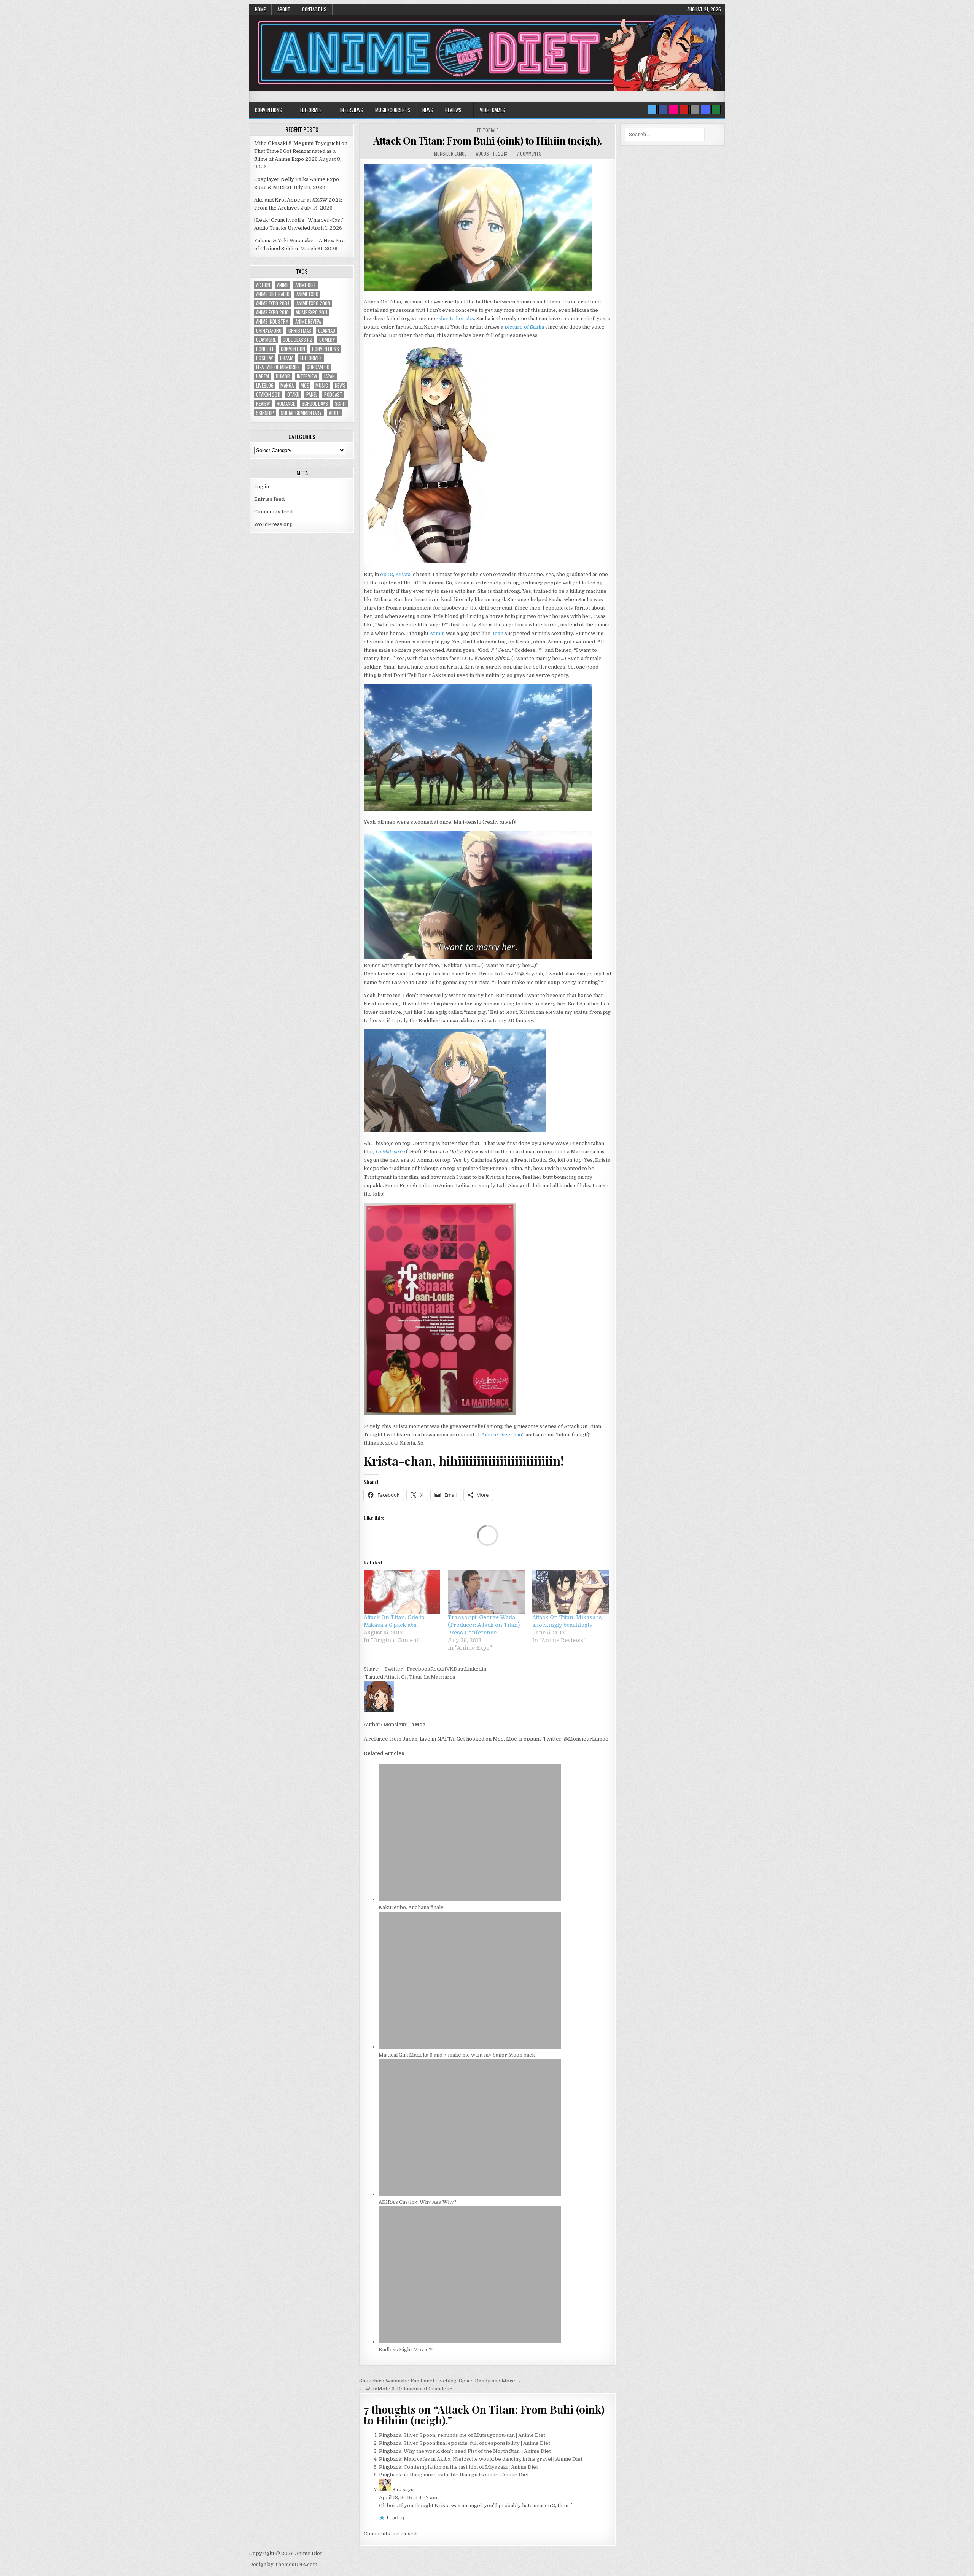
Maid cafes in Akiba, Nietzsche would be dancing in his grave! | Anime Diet (493, 2459)
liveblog (265, 385)
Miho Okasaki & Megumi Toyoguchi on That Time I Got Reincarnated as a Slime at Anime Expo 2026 (301, 151)
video (334, 413)
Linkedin (476, 1669)
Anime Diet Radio (273, 294)
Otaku (293, 395)
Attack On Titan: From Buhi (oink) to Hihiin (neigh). (488, 141)
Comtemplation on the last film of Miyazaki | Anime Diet (471, 2467)
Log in (262, 487)
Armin (437, 633)
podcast (333, 395)
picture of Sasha (524, 327)
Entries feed (269, 499)
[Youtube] (684, 110)
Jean (497, 633)
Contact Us (314, 9)
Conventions (268, 110)
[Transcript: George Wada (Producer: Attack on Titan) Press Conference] (486, 1592)
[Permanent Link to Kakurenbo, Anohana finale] (470, 1899)
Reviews (453, 110)
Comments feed (273, 512)
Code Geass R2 (298, 340)
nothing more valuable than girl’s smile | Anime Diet (466, 2475)
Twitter (394, 1669)
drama (287, 358)
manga (287, 385)
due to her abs (457, 318)
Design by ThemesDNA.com (283, 2564)
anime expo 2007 (273, 303)
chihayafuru (269, 331)
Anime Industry (272, 322)
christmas (300, 331)
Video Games (492, 110)
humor (283, 376)
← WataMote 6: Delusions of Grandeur (406, 2389)
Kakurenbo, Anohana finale (411, 1907)
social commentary (301, 413)
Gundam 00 (318, 367)
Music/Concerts (393, 110)
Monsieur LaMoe (450, 153)
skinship (265, 413)
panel (312, 395)
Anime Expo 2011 (311, 312)
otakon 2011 (268, 395)
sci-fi (340, 404)
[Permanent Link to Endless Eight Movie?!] (470, 2342)
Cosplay (265, 358)
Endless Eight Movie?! (406, 2350)
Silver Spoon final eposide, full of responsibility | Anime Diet (477, 2443)
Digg (459, 1669)
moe (305, 385)
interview (307, 376)
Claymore (266, 340)
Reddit (438, 1669)
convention (293, 349)
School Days (315, 404)
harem (263, 376)
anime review (308, 322)
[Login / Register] (716, 110)
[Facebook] (663, 110)
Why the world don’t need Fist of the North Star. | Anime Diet (477, 2451)
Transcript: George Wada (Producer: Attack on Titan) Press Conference (484, 1625)
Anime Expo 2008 (313, 303)
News (428, 110)
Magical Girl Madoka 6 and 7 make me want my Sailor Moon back (457, 2055)
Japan (329, 376)
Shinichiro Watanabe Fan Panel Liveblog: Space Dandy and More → (440, 2381)
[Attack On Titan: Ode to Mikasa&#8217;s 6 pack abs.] (402, 1592)
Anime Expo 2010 (272, 312)
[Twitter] (652, 110)
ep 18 (387, 574)
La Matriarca (439, 1677)
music (322, 385)
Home (260, 9)
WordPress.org (273, 524)
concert (265, 349)
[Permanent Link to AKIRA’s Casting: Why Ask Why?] (470, 2194)
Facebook (419, 1669)
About (284, 9)
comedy (327, 340)
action (263, 285)
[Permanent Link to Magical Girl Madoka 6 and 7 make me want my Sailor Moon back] (470, 2047)
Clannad (327, 331)
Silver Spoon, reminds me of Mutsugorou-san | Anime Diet (474, 2435)
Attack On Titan (403, 1677)
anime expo (307, 294)
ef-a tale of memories (278, 367)
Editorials (311, 110)
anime (283, 285)
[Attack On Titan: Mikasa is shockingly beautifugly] (571, 1592)
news (340, 385)
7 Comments (529, 153)
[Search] (695, 110)
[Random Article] (705, 110)
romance (286, 404)
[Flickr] (673, 110)
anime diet (306, 285)
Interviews (352, 110)
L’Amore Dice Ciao (500, 1435)
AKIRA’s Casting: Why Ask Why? (418, 2202)
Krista (403, 574)
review (263, 404)
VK (450, 1669)
